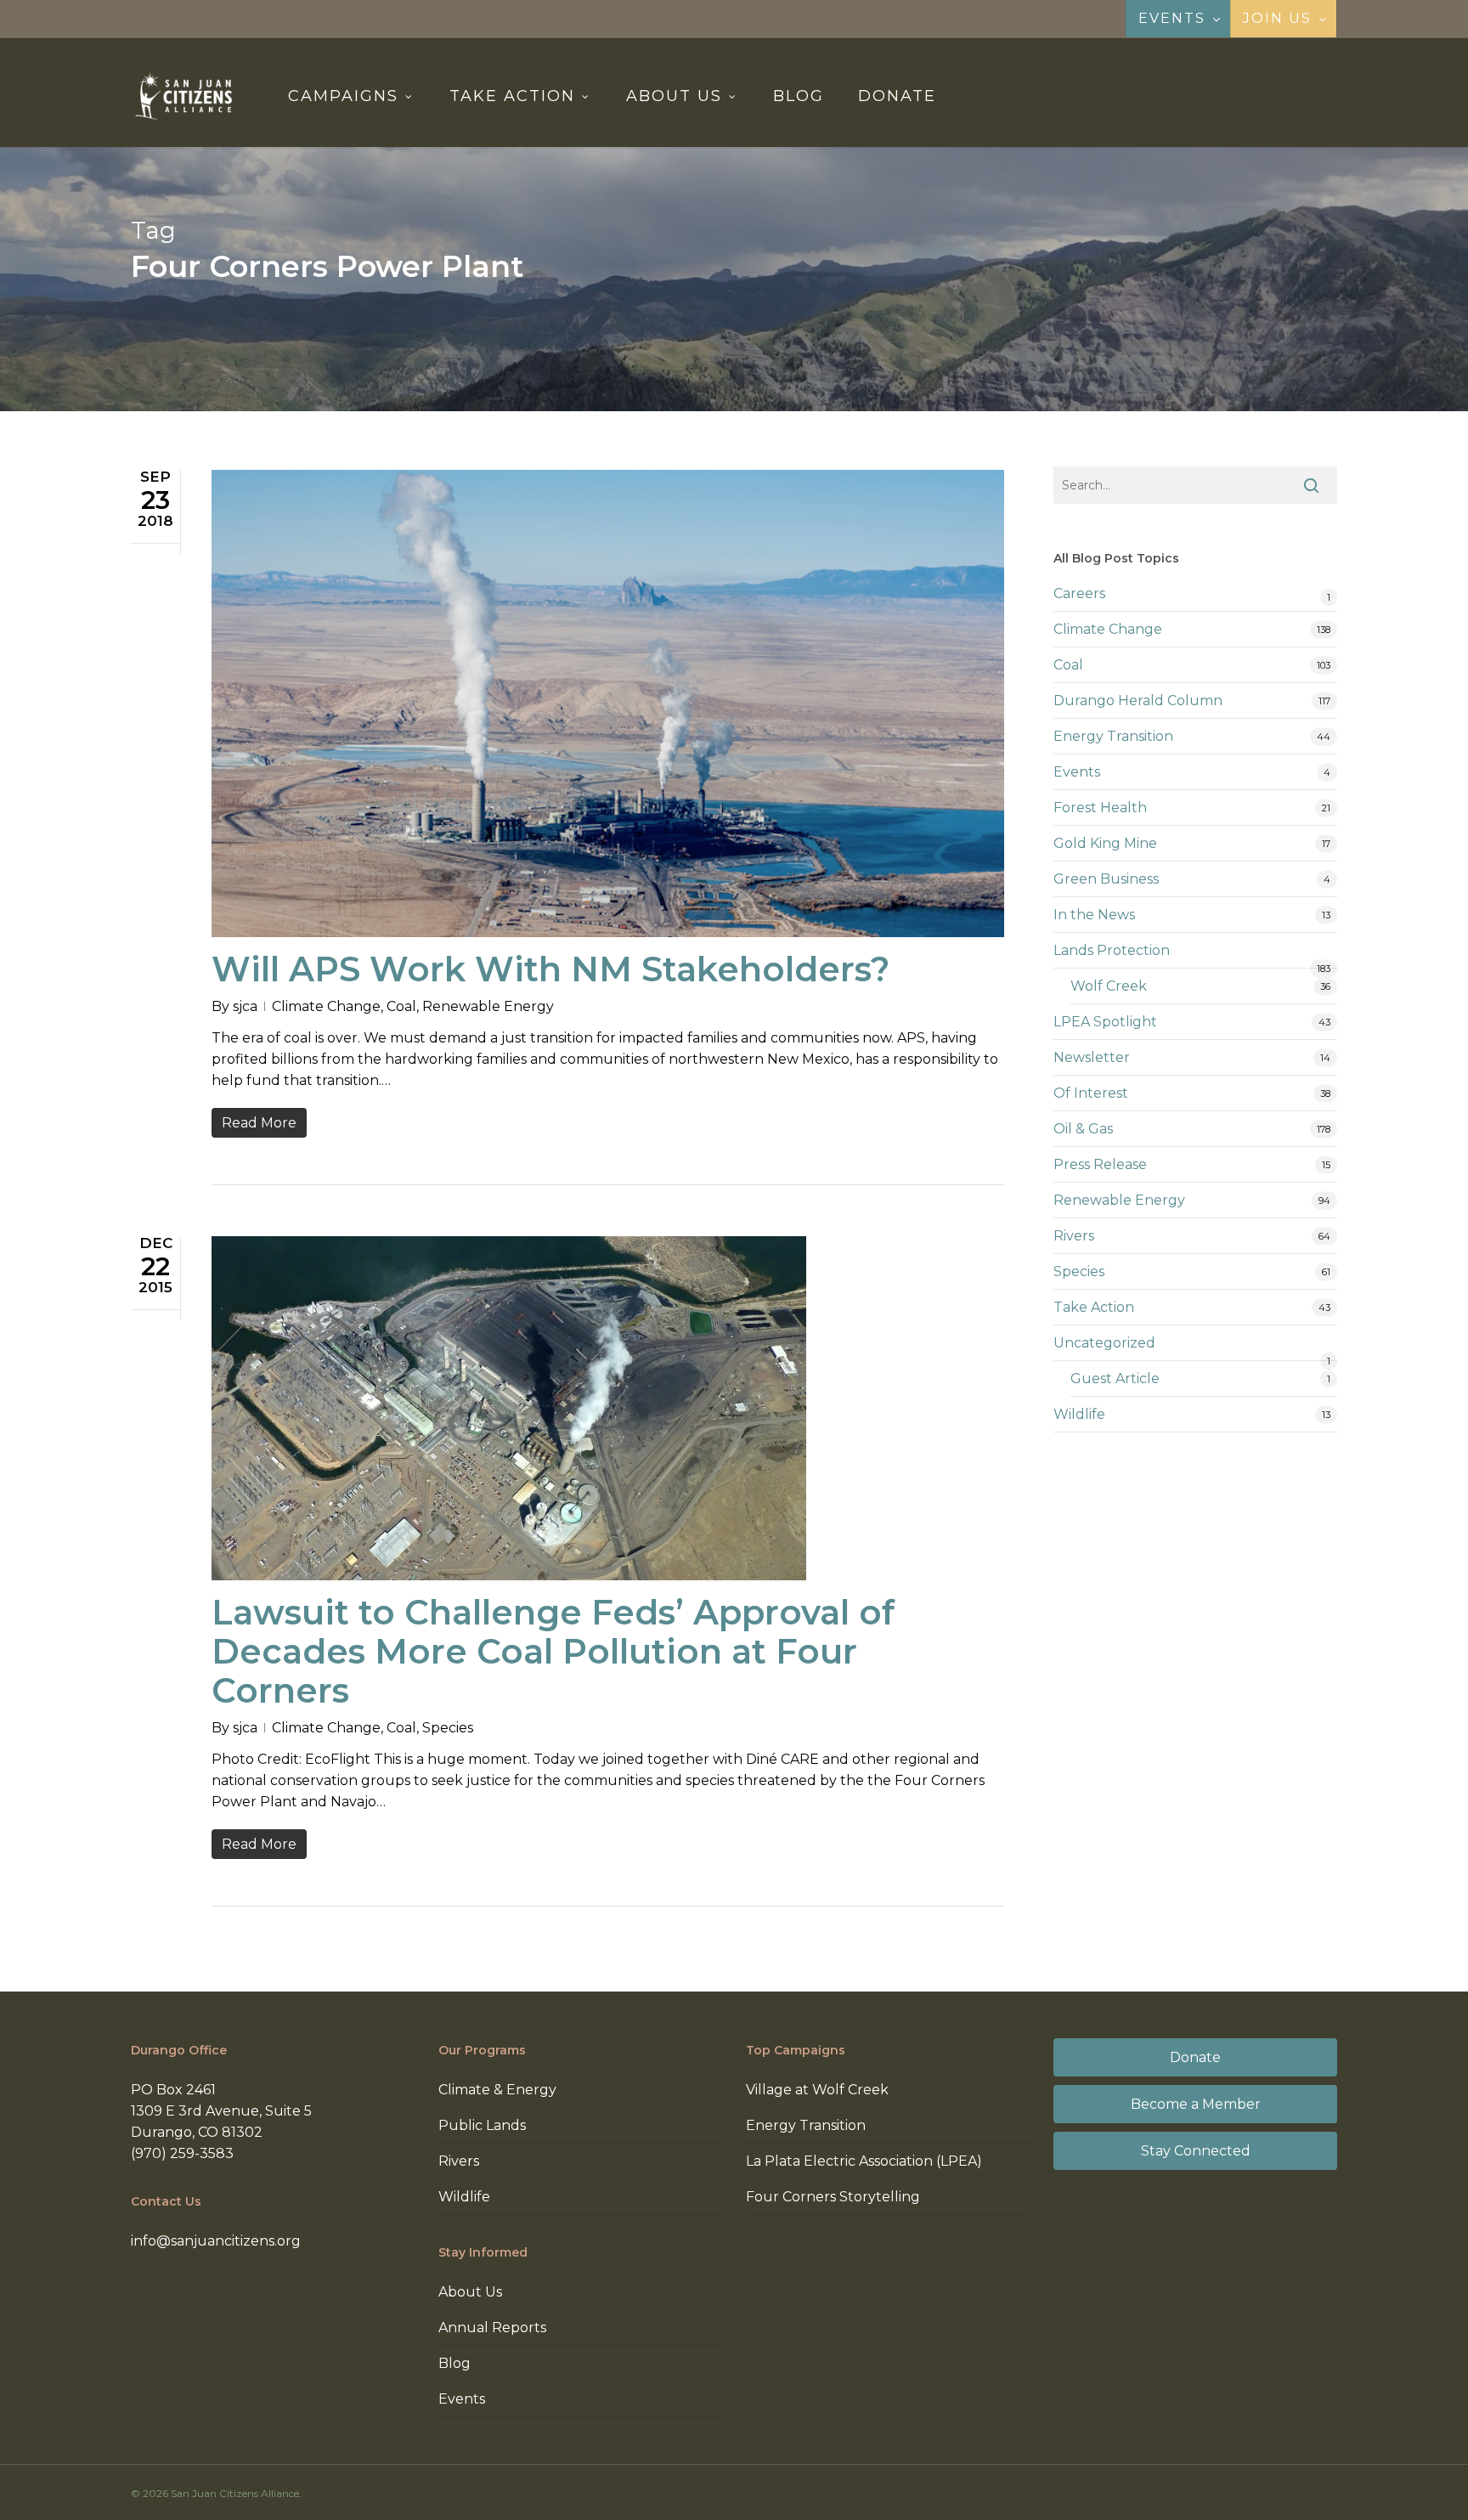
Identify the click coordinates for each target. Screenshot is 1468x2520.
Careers (1079, 593)
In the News (1094, 915)
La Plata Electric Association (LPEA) (864, 2161)
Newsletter (1092, 1057)
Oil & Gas (1083, 1129)
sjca (245, 1006)
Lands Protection (1112, 950)
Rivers (1074, 1236)
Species (448, 1728)
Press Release (1100, 1164)
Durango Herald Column (1138, 701)
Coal (401, 1006)
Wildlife (1079, 1414)
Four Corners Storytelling (833, 2197)
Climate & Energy (497, 2090)
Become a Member (1196, 2104)
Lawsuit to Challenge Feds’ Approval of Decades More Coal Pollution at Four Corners (553, 1651)
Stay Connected (1196, 2151)
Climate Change (326, 1006)
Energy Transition (1113, 736)
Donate (1195, 2057)
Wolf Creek (1109, 986)
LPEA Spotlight (1105, 1022)
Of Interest (1091, 1093)
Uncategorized (1104, 1343)
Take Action (1094, 1307)
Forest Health (1100, 808)
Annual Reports (492, 2328)
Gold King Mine (1105, 843)
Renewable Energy (488, 1006)
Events (1077, 772)
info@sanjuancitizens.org (216, 2241)
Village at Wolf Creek (817, 2090)
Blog (455, 2363)
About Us (470, 2292)
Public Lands (482, 2125)
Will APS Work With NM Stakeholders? (550, 969)
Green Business (1106, 879)
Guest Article (1115, 1379)
